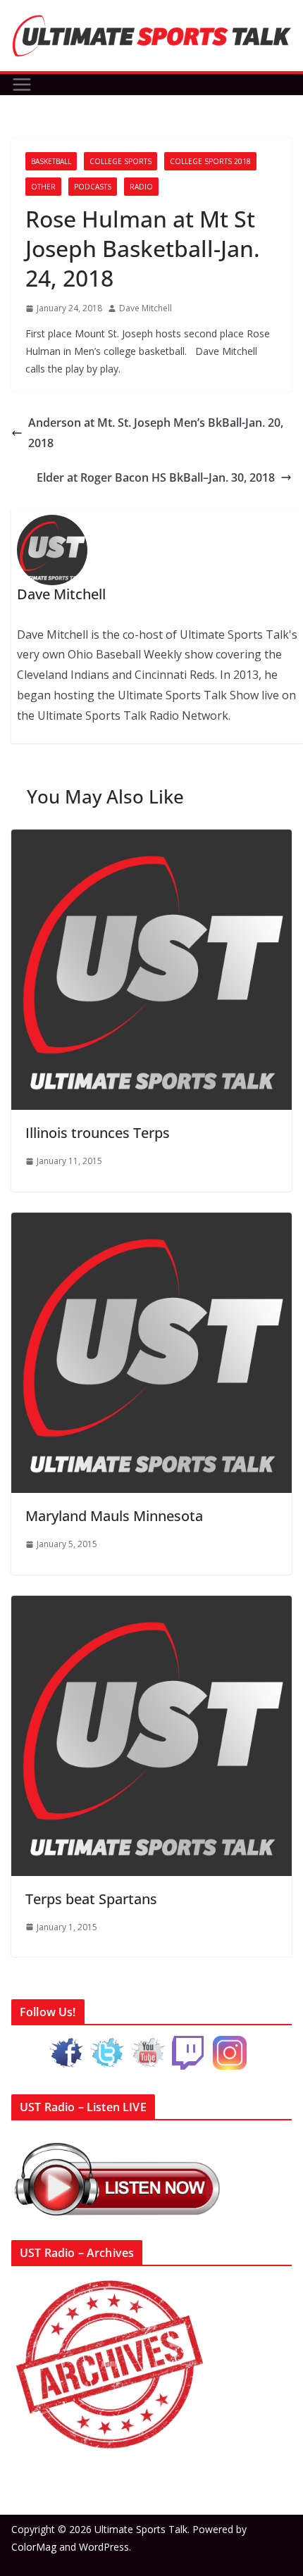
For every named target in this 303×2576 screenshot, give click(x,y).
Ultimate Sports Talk (141, 2529)
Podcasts (93, 187)
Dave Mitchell (146, 308)
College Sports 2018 (210, 161)
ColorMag (34, 2547)
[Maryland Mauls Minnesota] (151, 1223)
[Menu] (22, 85)
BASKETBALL (51, 161)
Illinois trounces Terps (98, 1133)
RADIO (141, 187)
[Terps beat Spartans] (151, 1606)
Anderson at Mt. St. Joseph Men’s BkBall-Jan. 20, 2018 (156, 433)
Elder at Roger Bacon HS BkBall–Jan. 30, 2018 (156, 477)
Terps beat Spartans (91, 1899)
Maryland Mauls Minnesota (114, 1516)
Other (43, 187)
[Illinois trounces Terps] (151, 839)
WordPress (104, 2547)
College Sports (120, 161)
